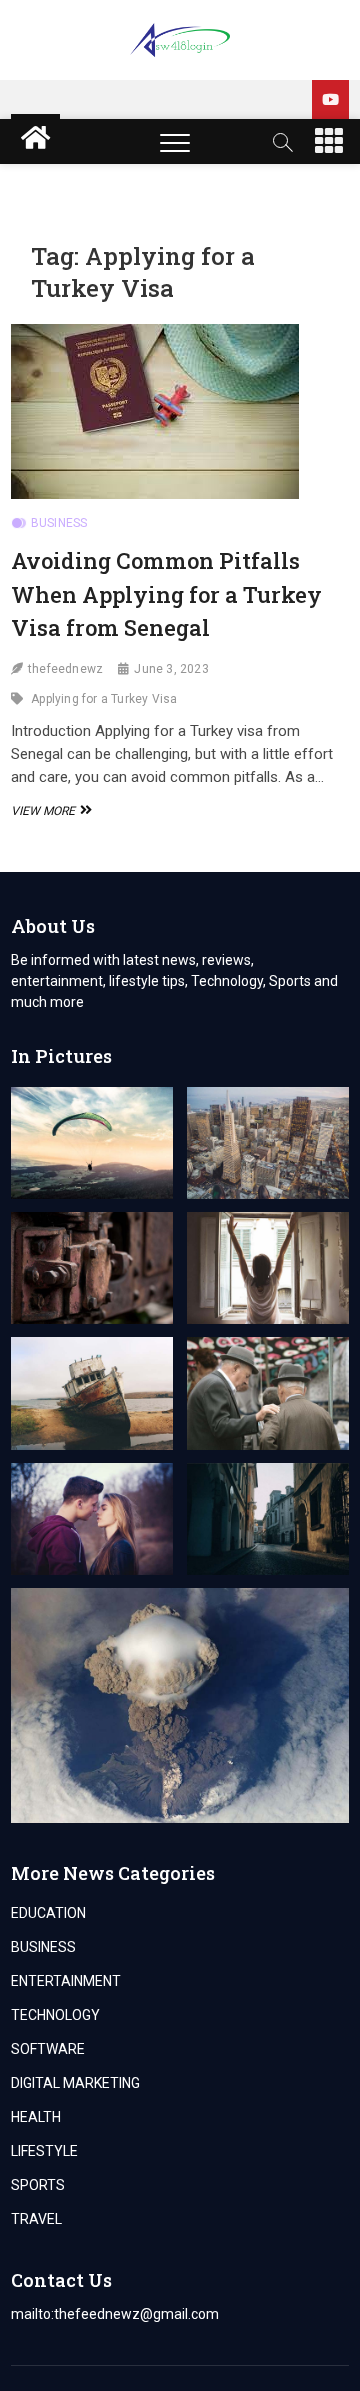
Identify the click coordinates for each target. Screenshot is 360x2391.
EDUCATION (48, 1913)
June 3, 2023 (171, 669)
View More (49, 811)
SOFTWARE (48, 2049)
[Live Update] (330, 99)
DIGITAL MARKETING (75, 2083)
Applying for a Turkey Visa (104, 699)
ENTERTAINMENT (66, 1981)
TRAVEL (36, 2219)
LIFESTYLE (44, 2151)
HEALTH (36, 2117)
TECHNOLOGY (55, 2015)
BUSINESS (59, 523)
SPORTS (38, 2185)
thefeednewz (65, 669)
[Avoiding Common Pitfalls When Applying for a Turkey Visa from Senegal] (180, 411)
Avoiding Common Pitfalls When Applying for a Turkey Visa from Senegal (166, 594)
